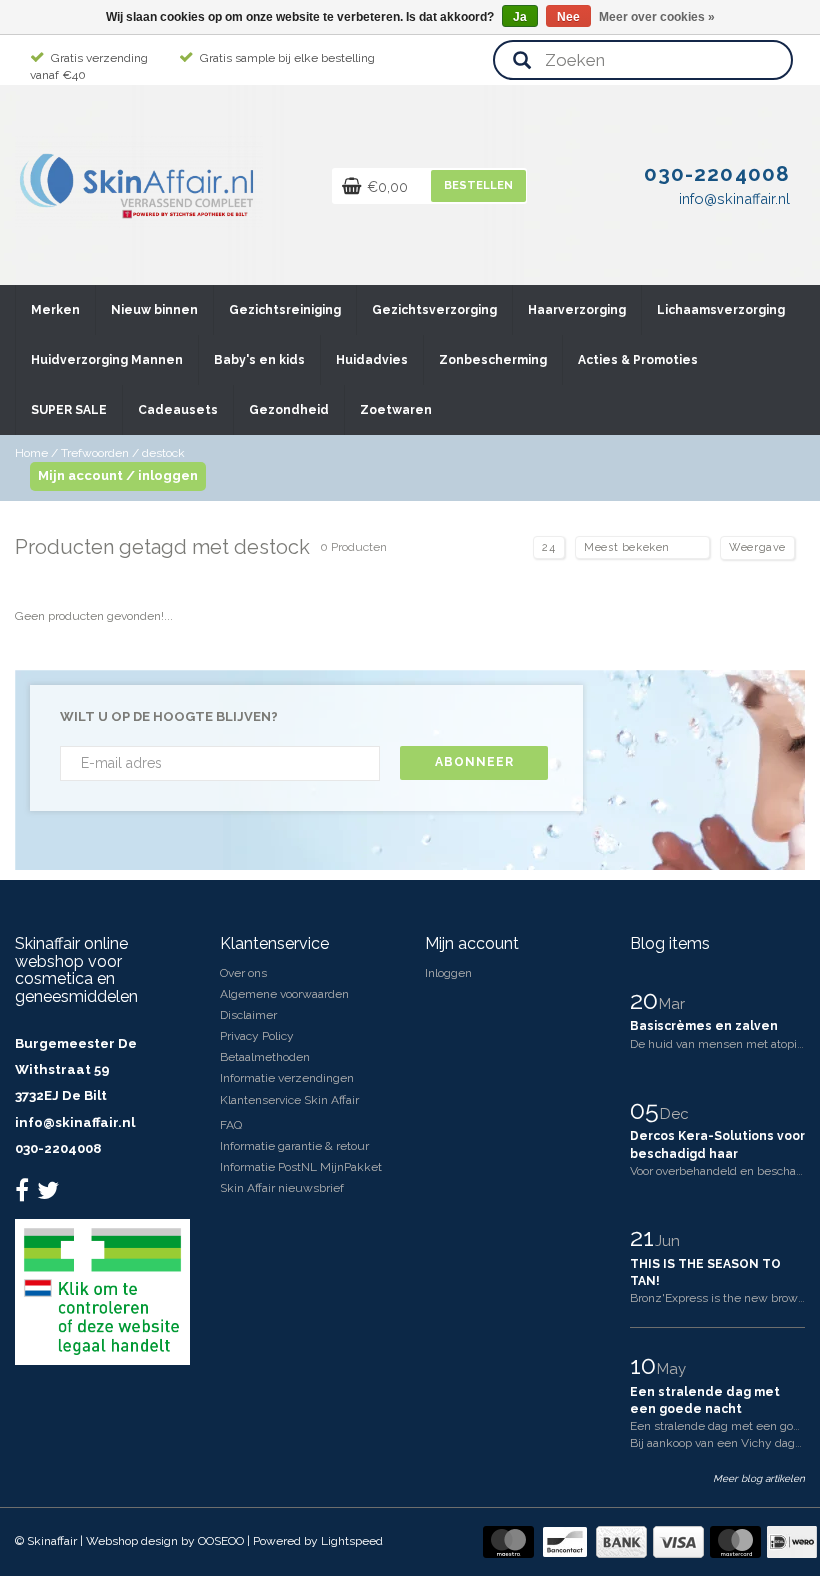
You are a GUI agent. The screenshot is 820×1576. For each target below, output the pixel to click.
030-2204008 (58, 1148)
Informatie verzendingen (287, 1078)
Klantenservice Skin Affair (289, 1100)
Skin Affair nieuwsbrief (282, 1188)
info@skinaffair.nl (75, 1122)
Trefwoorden (95, 453)
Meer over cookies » (657, 17)
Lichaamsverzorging (721, 310)
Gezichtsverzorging (434, 310)
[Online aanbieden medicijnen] (102, 1291)
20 (647, 1000)
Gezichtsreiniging (285, 310)
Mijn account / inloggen (118, 475)
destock (163, 453)
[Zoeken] (522, 61)
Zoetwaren (396, 410)
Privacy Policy (257, 1036)
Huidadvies (372, 360)
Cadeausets (178, 410)
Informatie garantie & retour (294, 1146)
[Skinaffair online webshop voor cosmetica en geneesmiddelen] (139, 181)
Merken (55, 310)
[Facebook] (24, 1195)
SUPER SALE (69, 410)
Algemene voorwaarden (284, 994)
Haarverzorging (577, 310)
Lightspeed (352, 1541)
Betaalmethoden (265, 1057)
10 (646, 1365)
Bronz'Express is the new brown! (719, 1298)
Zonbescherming (493, 360)
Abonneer (474, 762)
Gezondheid (289, 410)
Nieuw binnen (154, 310)
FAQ (231, 1125)
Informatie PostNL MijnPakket (301, 1167)
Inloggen (448, 973)
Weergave (757, 547)
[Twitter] (50, 1195)
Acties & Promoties (638, 360)
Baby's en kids (259, 360)
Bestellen (478, 185)
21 (645, 1237)
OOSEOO (221, 1541)
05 (647, 1110)
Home (31, 453)
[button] (79, 301)
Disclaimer (248, 1015)
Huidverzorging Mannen (107, 360)
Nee (568, 17)
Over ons (243, 973)
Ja (520, 17)
